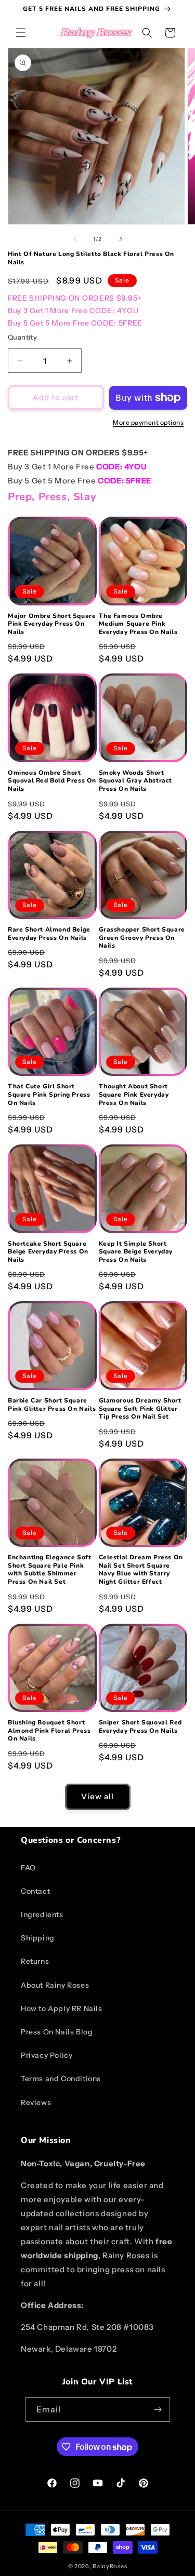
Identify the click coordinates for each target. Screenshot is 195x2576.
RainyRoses (110, 2566)
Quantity (22, 337)
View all (97, 1796)
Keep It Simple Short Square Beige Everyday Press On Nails (136, 1252)
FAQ (28, 1868)
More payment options (148, 422)
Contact (35, 1891)
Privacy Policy (47, 2055)
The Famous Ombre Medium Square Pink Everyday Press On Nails (138, 624)
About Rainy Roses (55, 1985)
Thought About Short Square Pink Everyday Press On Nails (134, 1095)
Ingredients (42, 1914)
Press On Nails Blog (57, 2032)
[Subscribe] (158, 2410)
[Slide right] (121, 239)
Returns (35, 1961)
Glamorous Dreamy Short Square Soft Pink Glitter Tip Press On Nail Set (140, 1409)
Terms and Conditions (61, 2079)
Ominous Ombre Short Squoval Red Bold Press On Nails (52, 781)
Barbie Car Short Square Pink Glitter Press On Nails (52, 1405)
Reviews (36, 2102)
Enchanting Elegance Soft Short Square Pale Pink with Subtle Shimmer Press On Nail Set (49, 1570)
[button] (21, 33)
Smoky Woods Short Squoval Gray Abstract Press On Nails (136, 781)
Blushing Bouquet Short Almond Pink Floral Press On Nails (49, 1731)
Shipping (38, 1938)
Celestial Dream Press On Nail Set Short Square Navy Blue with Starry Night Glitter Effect (141, 1570)
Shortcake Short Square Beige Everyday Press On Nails (48, 1252)
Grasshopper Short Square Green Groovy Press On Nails (142, 938)
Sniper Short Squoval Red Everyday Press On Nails (140, 1727)
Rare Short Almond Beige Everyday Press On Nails (49, 934)
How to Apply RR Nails (62, 2008)
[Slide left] (75, 239)
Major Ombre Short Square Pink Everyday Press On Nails (52, 624)
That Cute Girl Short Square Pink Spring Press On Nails (49, 1095)
